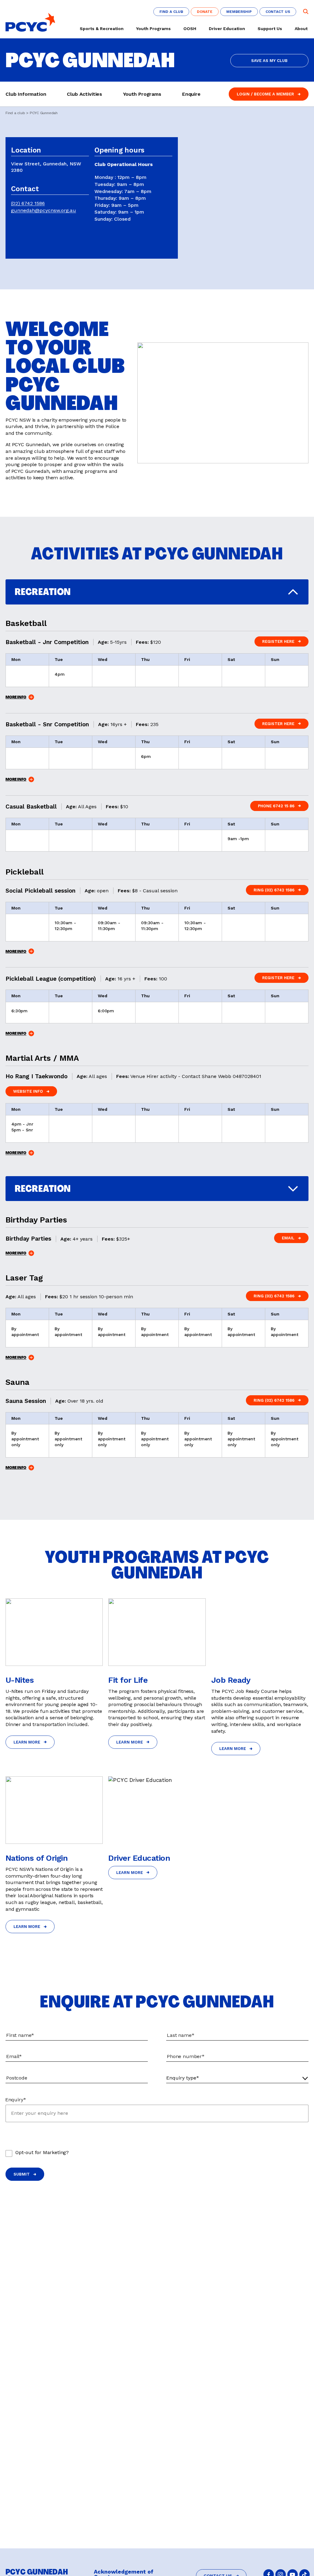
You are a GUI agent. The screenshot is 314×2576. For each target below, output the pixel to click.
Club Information (26, 94)
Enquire (191, 94)
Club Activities (84, 94)
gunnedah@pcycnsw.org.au (44, 210)
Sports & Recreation (102, 29)
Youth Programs (153, 29)
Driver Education (227, 29)
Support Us (270, 29)
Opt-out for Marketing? (42, 2152)
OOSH (190, 29)
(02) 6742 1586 (28, 203)
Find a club (15, 113)
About (301, 29)
